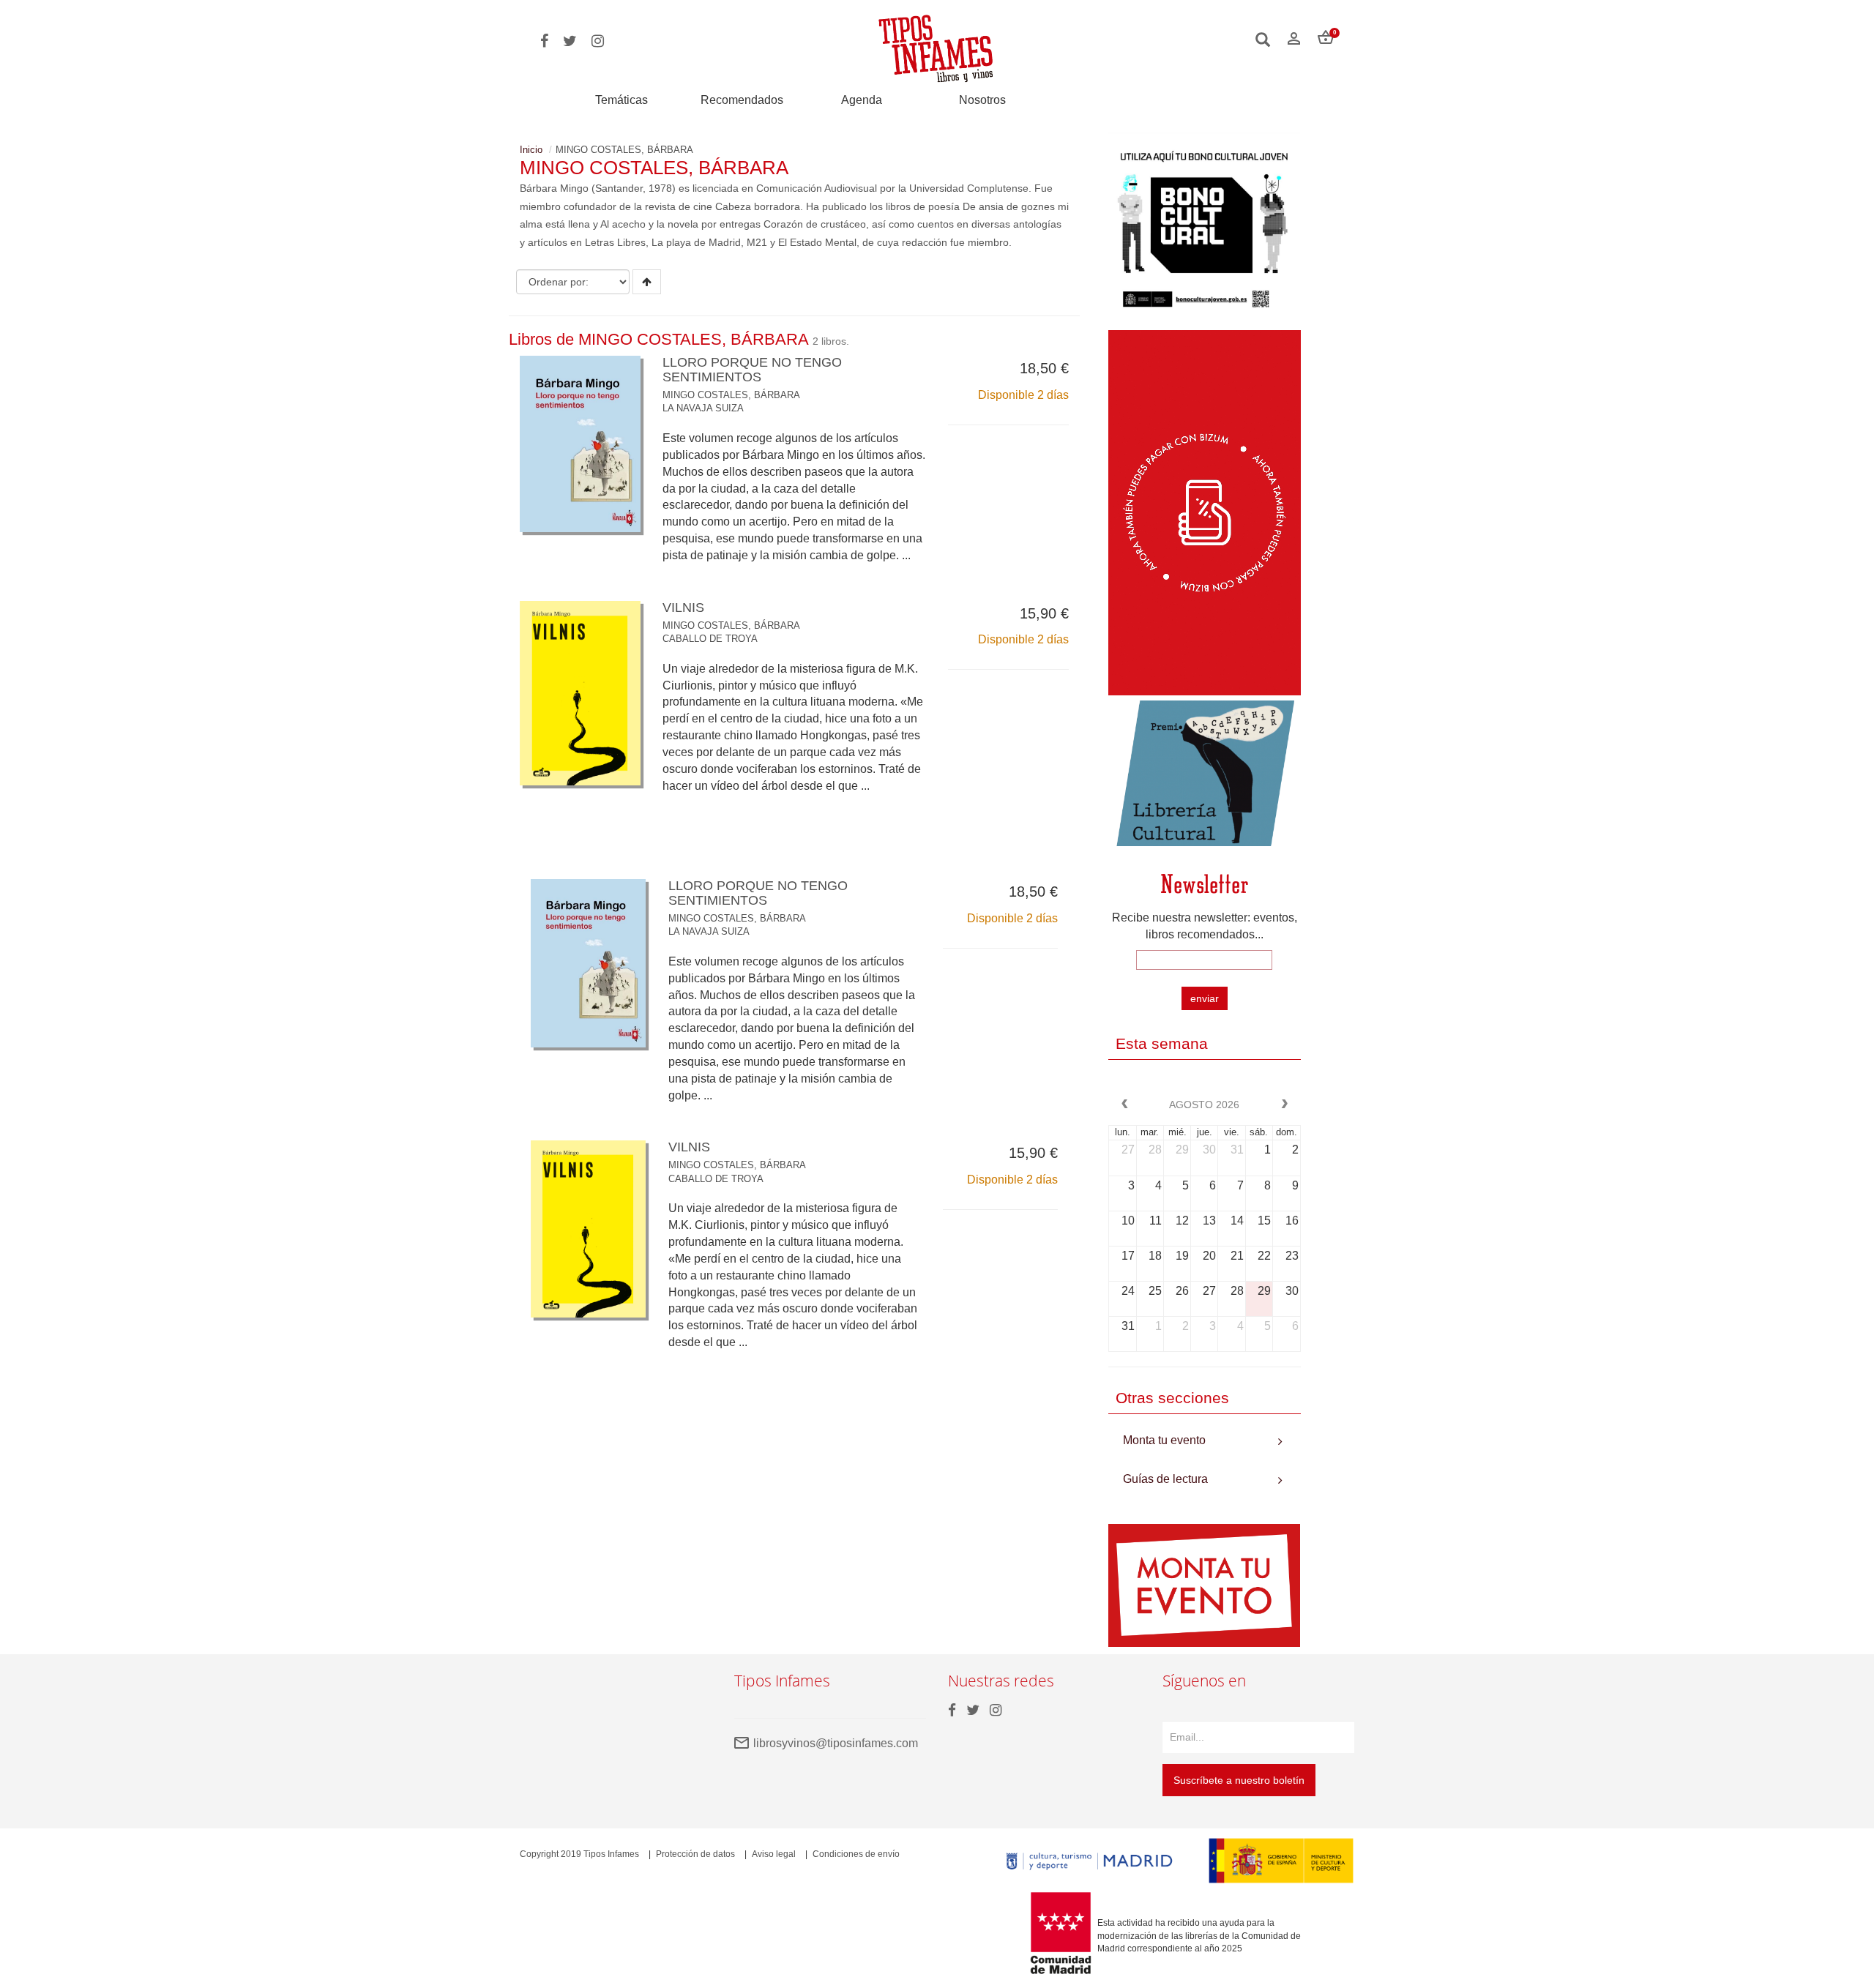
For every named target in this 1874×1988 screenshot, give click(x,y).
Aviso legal (774, 1854)
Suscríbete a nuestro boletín (1239, 1780)
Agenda (862, 100)
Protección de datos (695, 1854)
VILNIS (683, 608)
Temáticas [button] (621, 100)
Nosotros (982, 100)
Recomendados (742, 100)
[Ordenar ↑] (647, 282)
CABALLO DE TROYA (710, 639)
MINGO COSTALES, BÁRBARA (731, 395)
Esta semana (1162, 1043)
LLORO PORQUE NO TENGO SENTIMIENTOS (752, 370)
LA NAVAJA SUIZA (703, 408)
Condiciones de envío (856, 1854)
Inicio (531, 150)
